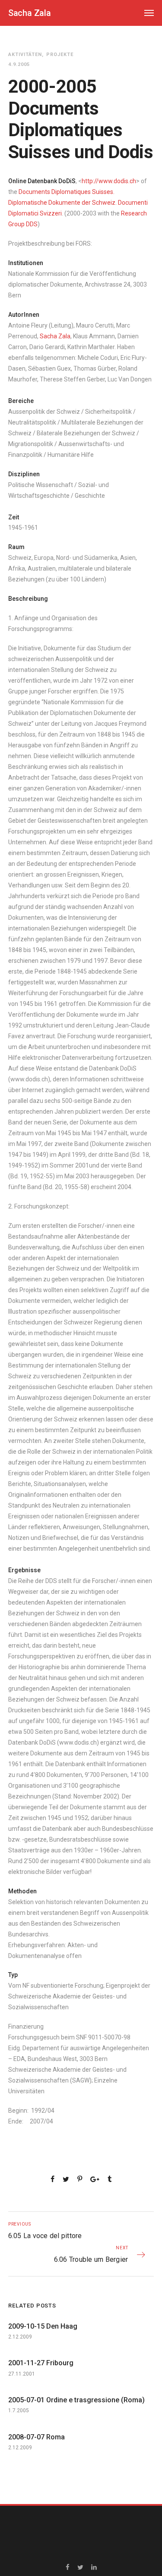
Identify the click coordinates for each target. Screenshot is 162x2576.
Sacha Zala (55, 336)
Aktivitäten (25, 55)
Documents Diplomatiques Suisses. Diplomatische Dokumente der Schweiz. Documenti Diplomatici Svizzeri (78, 203)
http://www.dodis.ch (109, 181)
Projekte (60, 55)
